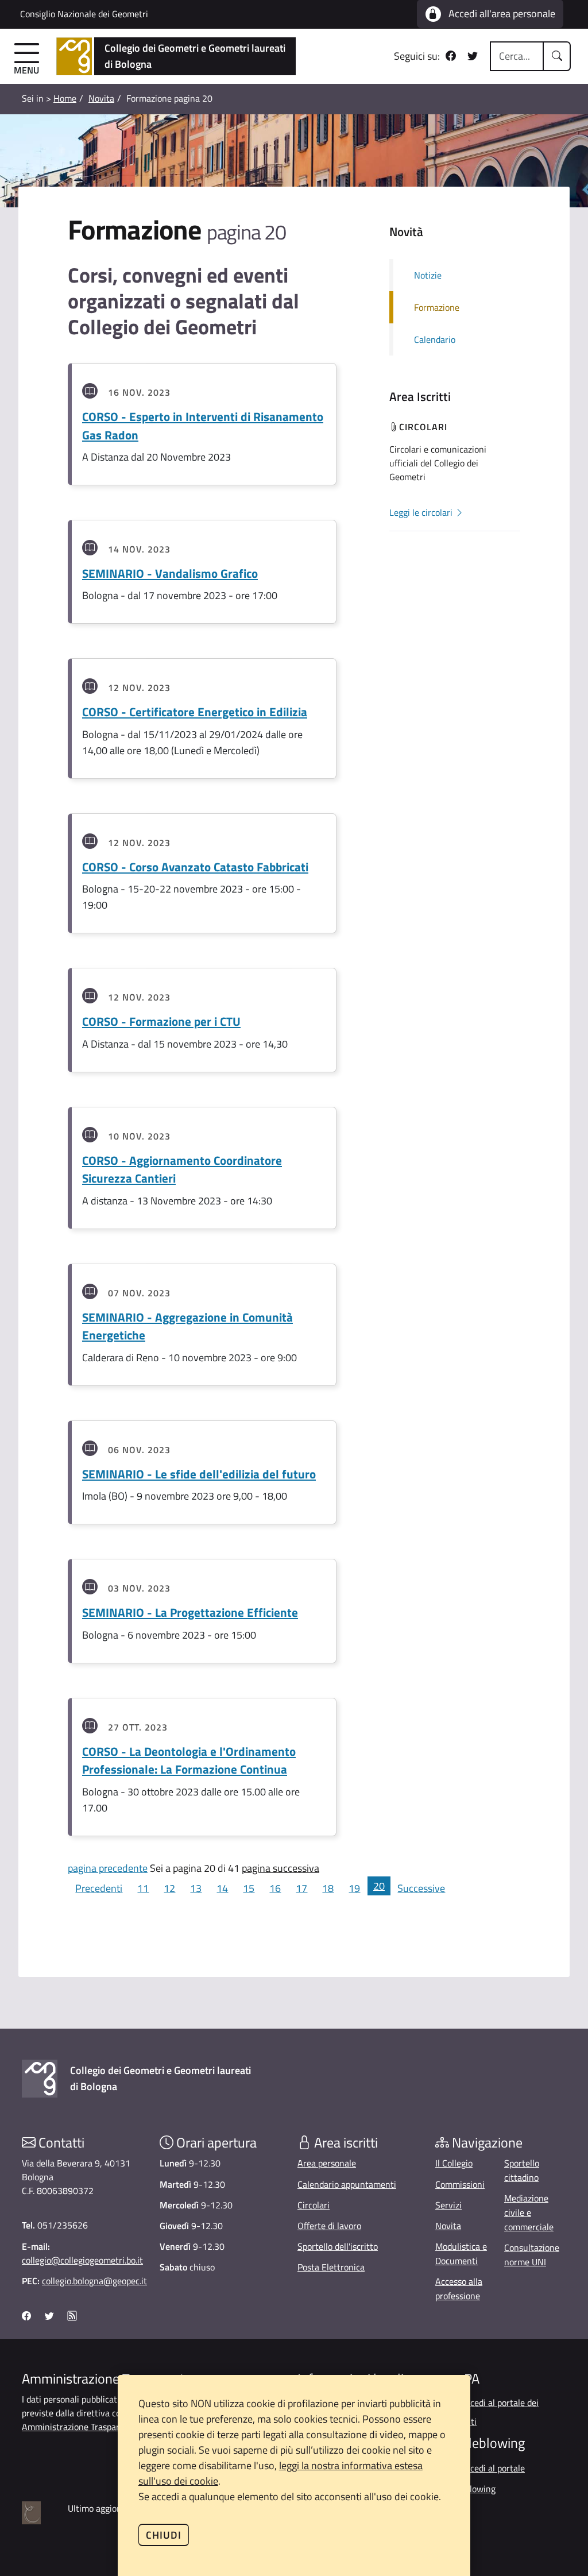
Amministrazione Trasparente (80, 2427)
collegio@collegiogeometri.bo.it (82, 2260)
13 (196, 1888)
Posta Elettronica (331, 2267)
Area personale (327, 2163)
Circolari (314, 2205)
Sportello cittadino (522, 2170)
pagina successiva (281, 1868)
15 (249, 1888)
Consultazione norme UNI (532, 2255)
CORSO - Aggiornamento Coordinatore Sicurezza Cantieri (182, 1169)
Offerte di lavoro (329, 2226)
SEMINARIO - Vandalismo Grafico (170, 573)
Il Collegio (454, 2163)
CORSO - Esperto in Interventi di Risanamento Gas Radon (203, 426)
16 (275, 1888)
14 (222, 1888)
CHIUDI (164, 2535)
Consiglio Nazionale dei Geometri (84, 14)
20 (379, 1886)
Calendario (435, 339)
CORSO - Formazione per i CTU (161, 1021)
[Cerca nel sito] (557, 56)
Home (65, 98)
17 (301, 1888)
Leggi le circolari (422, 512)
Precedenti (99, 1888)
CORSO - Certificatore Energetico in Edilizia (195, 712)
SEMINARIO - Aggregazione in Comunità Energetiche (187, 1326)
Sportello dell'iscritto (338, 2246)
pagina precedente (108, 1868)
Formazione (437, 307)
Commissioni (460, 2184)
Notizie (428, 275)
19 (354, 1888)
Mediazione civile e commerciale (529, 2212)
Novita (101, 98)
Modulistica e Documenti (461, 2253)
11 (143, 1888)
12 (169, 1888)
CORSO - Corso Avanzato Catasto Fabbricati (195, 867)
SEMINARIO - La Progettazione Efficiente (190, 1612)
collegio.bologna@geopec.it (94, 2281)
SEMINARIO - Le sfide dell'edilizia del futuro (199, 1474)
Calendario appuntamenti (347, 2184)
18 (328, 1888)
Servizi (448, 2205)
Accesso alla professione (459, 2289)
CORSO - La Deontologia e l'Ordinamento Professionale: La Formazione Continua (189, 1760)
